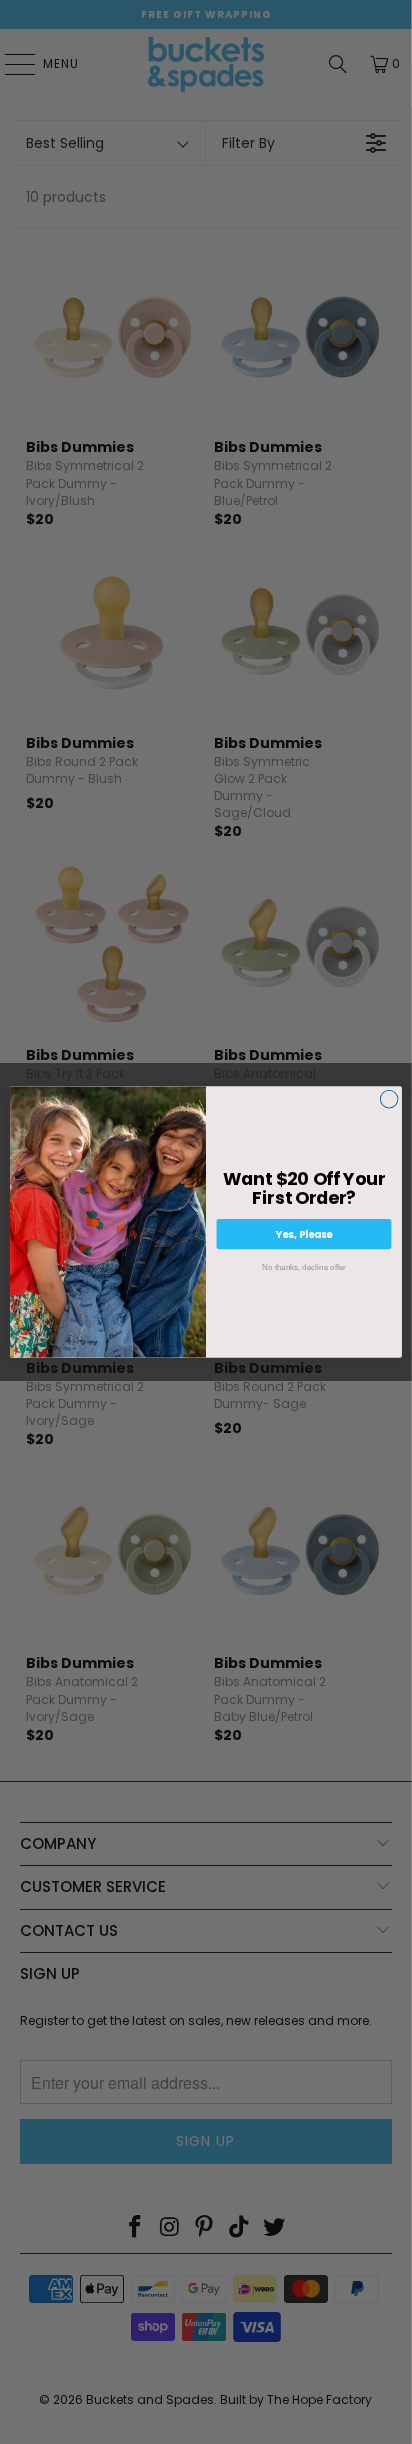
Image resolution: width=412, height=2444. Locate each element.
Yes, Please (304, 1234)
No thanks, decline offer (304, 1266)
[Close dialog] (389, 1099)
